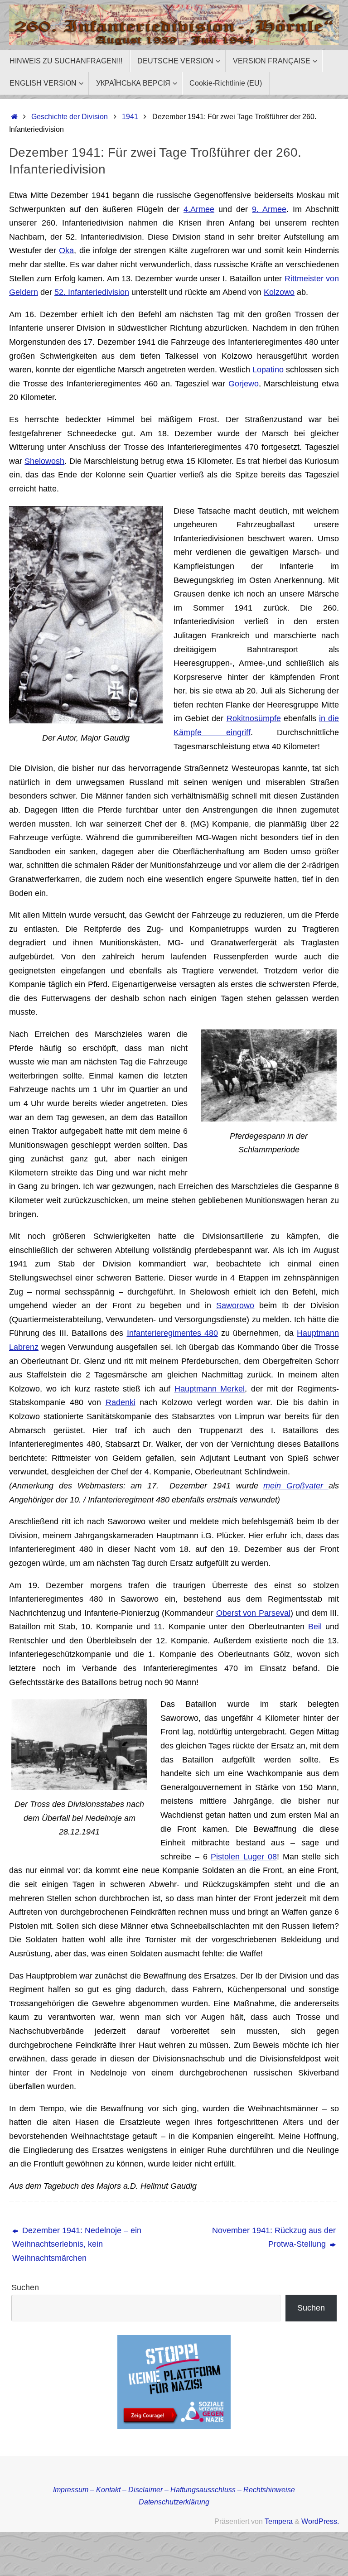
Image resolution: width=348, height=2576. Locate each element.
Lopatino (268, 370)
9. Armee (269, 209)
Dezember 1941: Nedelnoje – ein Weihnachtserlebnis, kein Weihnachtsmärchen (77, 2244)
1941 (130, 116)
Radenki (121, 1402)
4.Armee (199, 209)
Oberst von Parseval (253, 1613)
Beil (315, 1627)
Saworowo (235, 1305)
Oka (66, 250)
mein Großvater (296, 1486)
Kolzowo (279, 292)
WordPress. (320, 2521)
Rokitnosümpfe (254, 718)
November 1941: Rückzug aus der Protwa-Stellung (274, 2237)
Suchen (25, 2287)
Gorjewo (244, 384)
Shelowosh (44, 461)
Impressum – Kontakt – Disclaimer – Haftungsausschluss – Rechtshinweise (174, 2489)
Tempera (279, 2521)
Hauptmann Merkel (210, 1389)
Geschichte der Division (70, 116)
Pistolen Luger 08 (244, 1857)
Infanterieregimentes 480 (172, 1333)
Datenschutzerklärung (174, 2502)
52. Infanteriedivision (92, 292)
